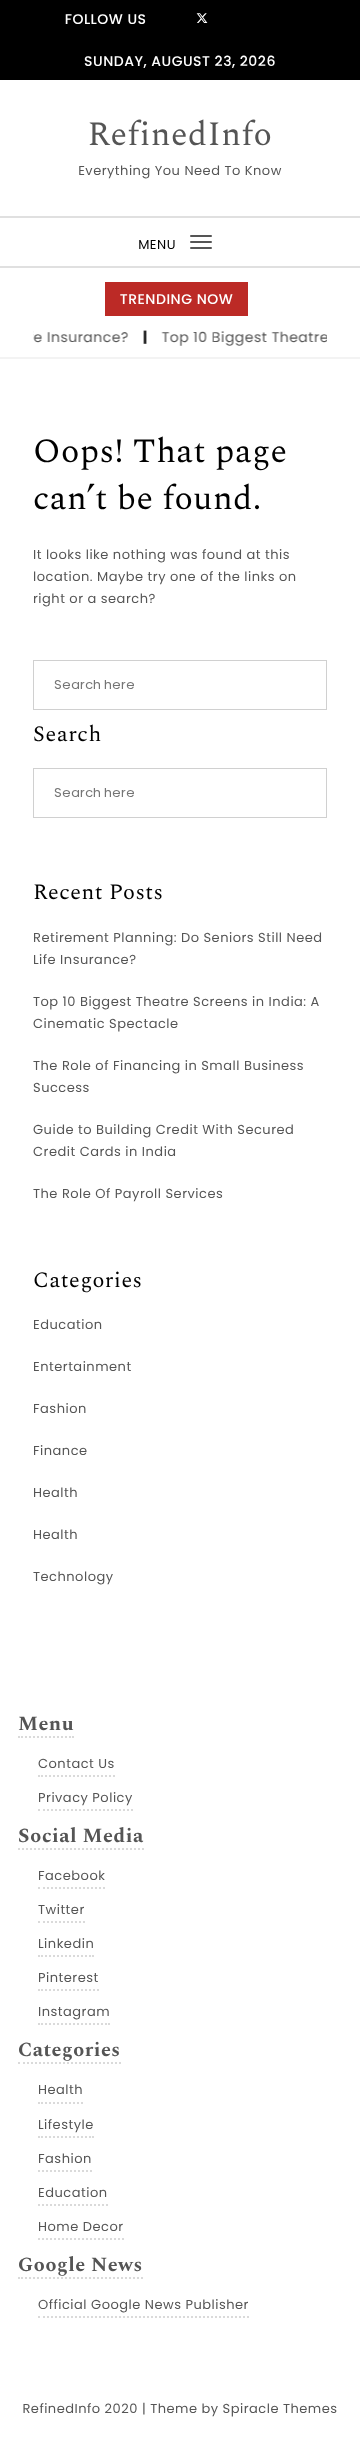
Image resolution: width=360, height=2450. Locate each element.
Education (68, 1324)
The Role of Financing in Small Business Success (168, 1076)
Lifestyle (66, 2124)
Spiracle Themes (280, 2408)
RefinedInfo (180, 136)
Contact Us (76, 1763)
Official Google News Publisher (143, 2304)
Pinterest (68, 1977)
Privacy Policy (85, 1797)
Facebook (71, 1875)
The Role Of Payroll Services (128, 1193)
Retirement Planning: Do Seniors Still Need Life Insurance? (178, 948)
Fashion (60, 1408)
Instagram (74, 2011)
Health (55, 1492)
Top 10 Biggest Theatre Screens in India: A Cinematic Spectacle (176, 1012)
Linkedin (66, 1943)
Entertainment (82, 1366)
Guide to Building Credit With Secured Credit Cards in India (163, 1140)
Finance (60, 1450)
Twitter (61, 1909)
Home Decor (81, 2226)
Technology (73, 1576)
